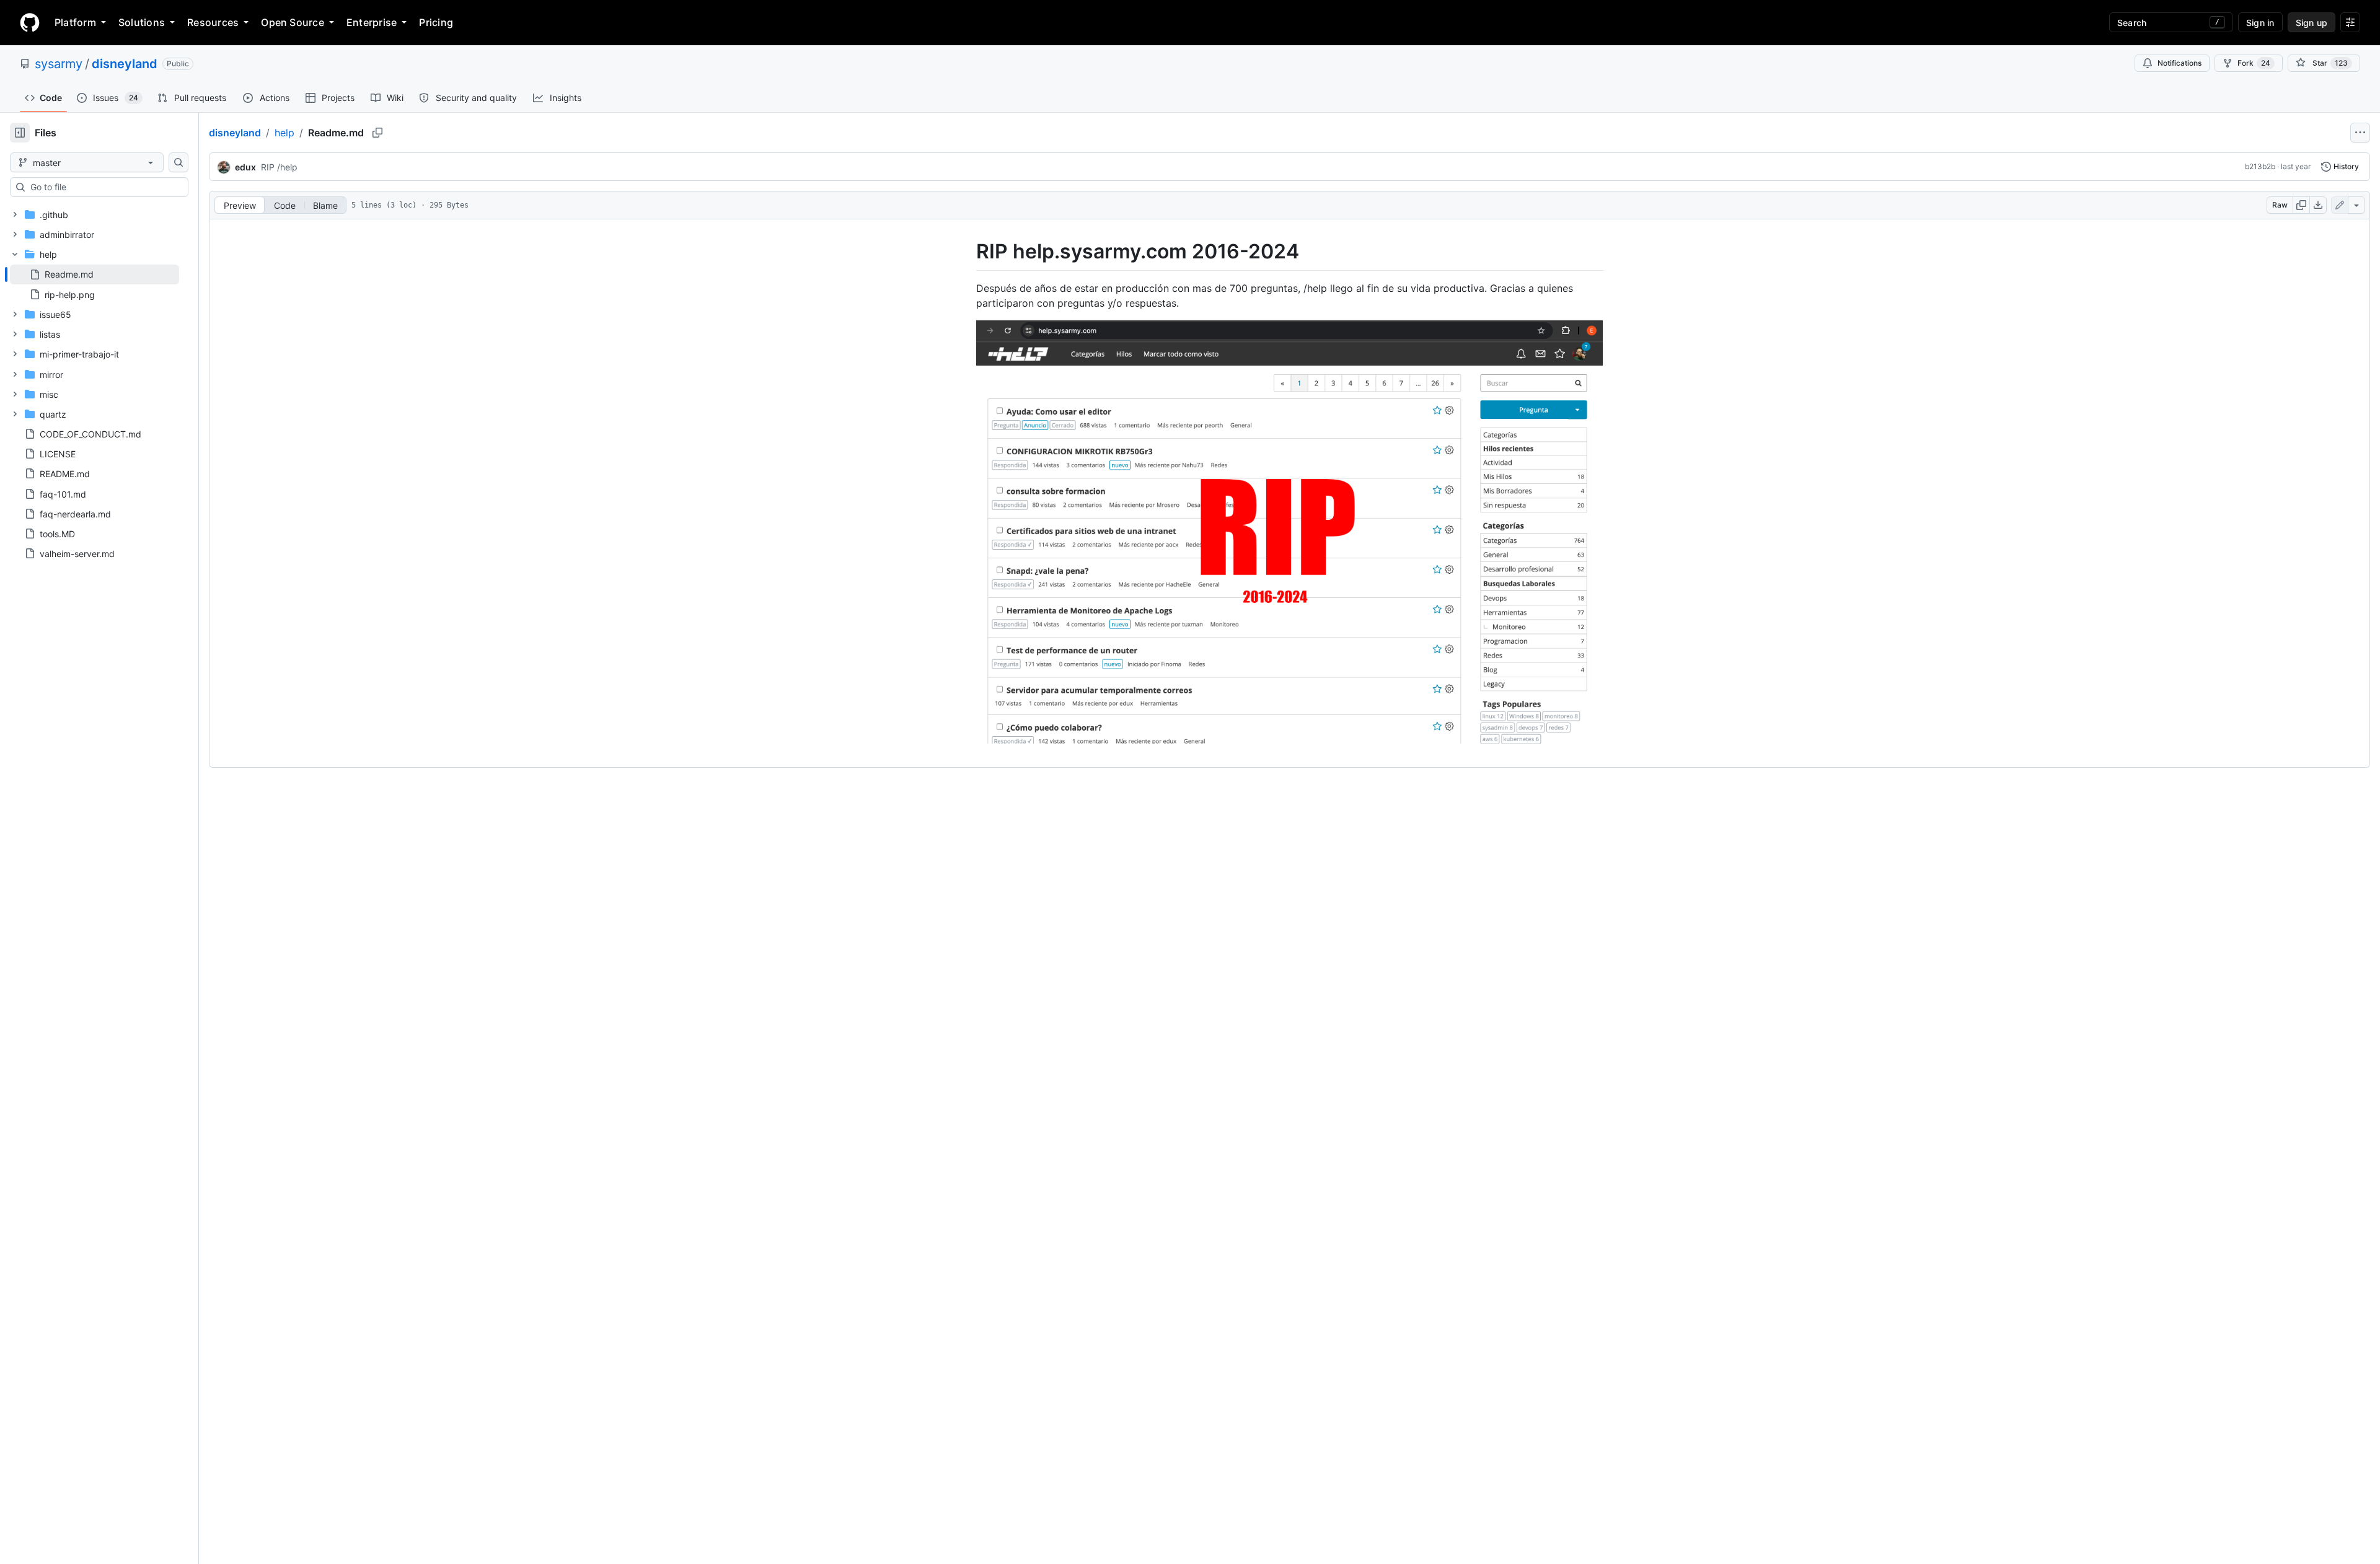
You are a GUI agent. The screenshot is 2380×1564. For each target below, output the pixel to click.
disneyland (125, 64)
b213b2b (2260, 166)
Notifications (2179, 63)
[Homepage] (30, 22)
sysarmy (59, 64)
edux (245, 167)
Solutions (142, 22)
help (284, 133)
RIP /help (279, 167)
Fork (2254, 63)
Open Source (293, 22)
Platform (75, 22)
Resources (213, 22)
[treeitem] (95, 275)
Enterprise (372, 22)
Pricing (436, 22)
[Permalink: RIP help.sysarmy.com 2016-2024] (967, 252)
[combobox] (104, 187)
